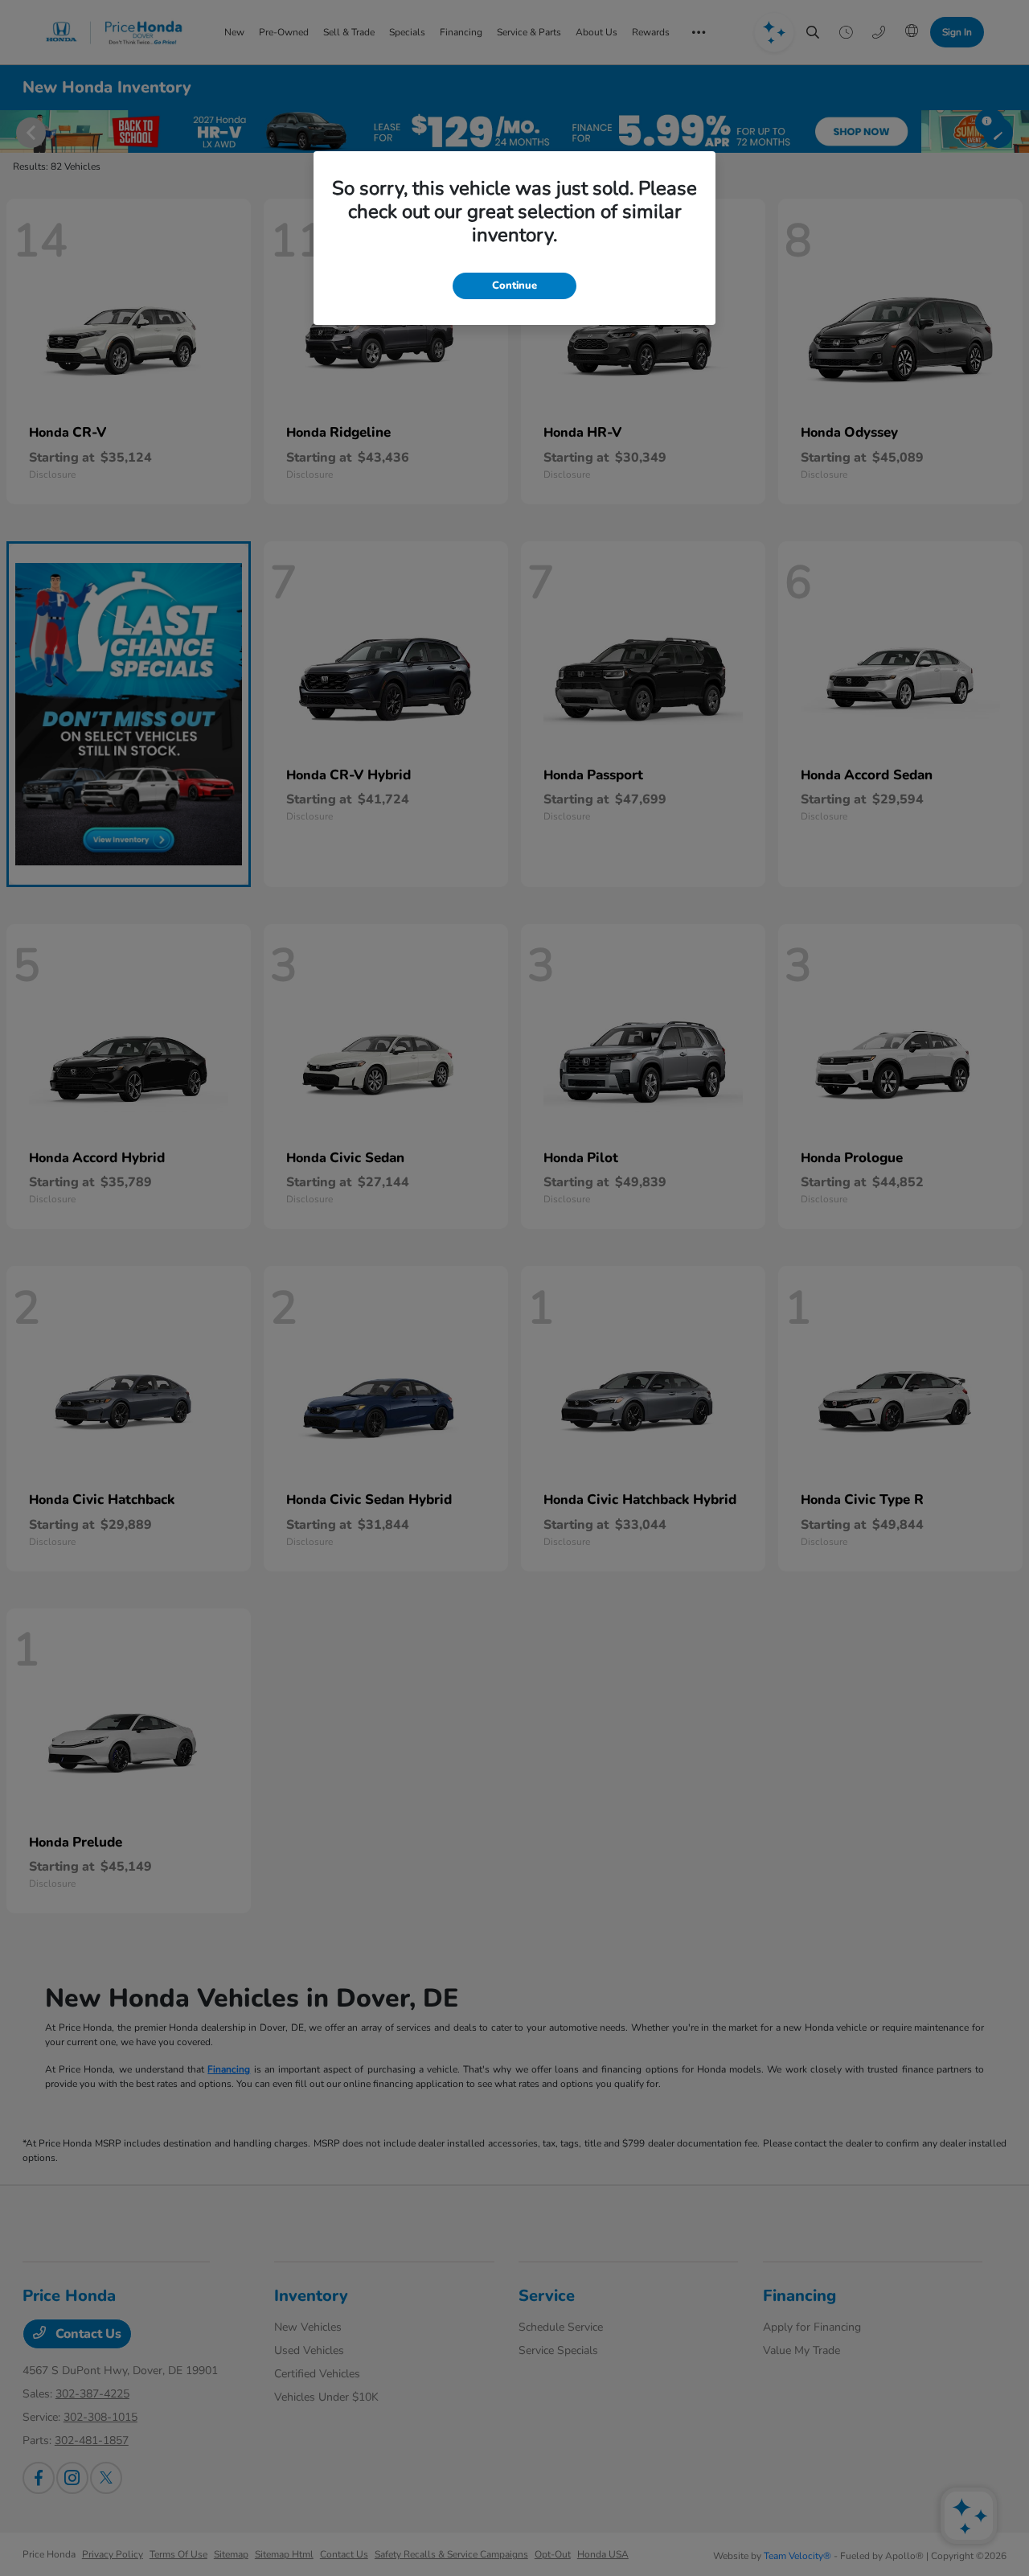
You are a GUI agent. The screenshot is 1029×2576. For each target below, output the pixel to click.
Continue (514, 286)
